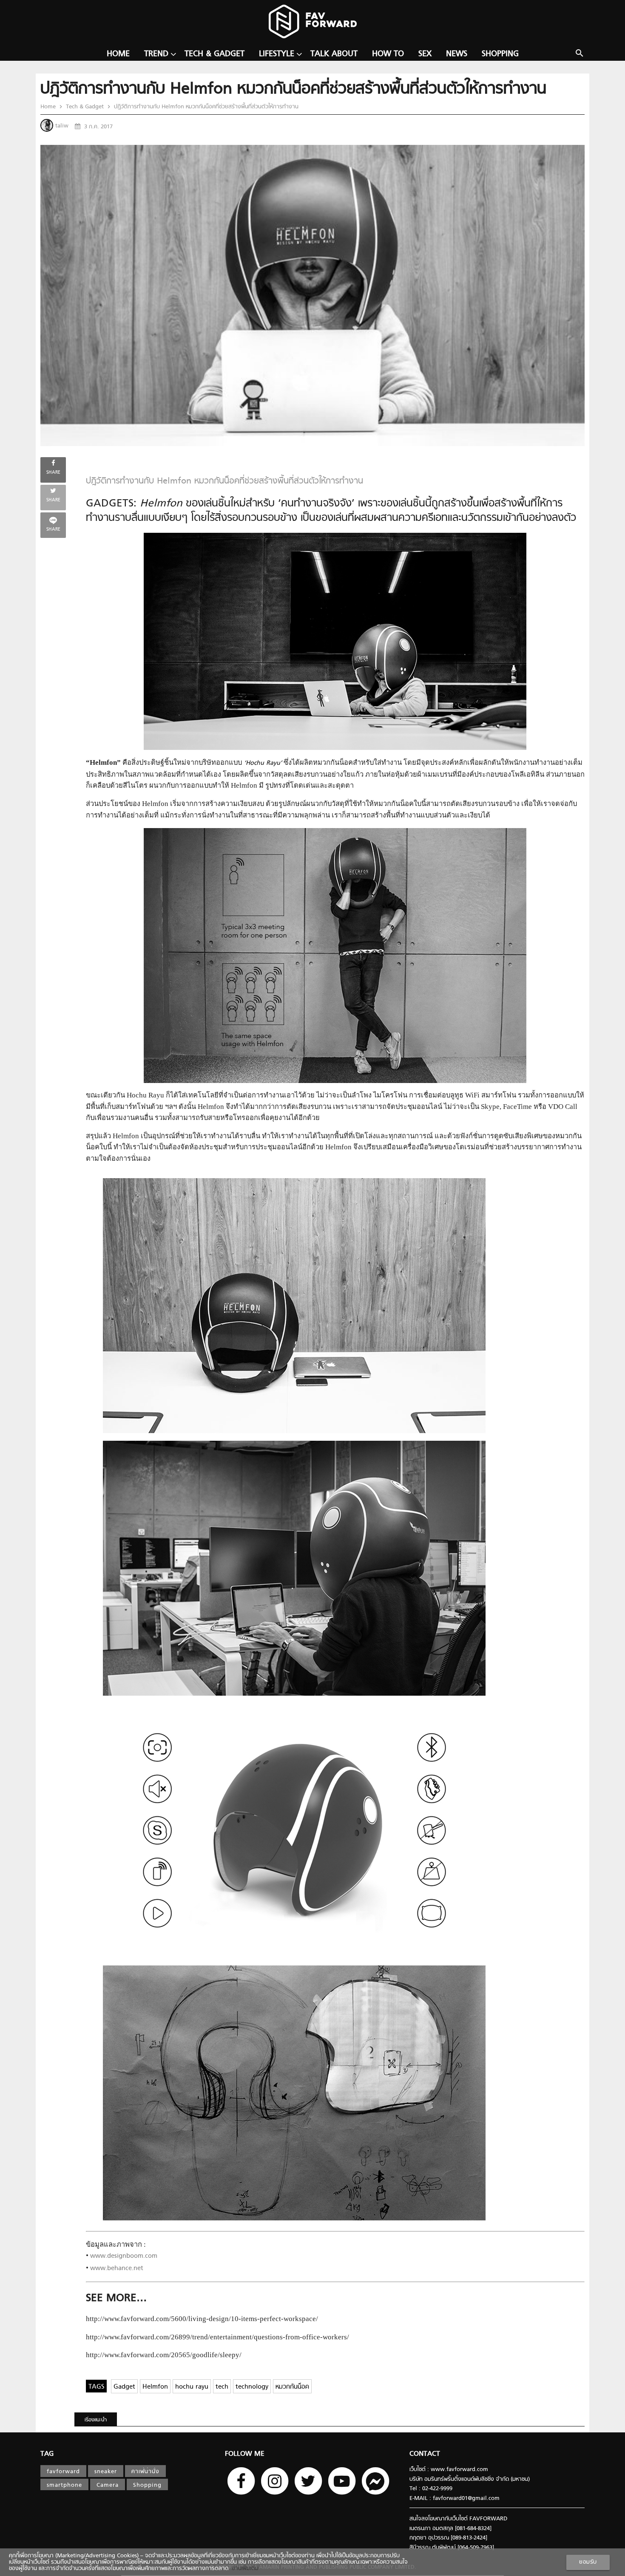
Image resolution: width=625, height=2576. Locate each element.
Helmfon (155, 2387)
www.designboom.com (124, 2256)
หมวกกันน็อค (292, 2387)
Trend (156, 54)
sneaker (106, 2472)
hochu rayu (192, 2387)
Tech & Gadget (214, 54)
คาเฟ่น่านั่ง (145, 2472)
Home (118, 54)
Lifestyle (277, 54)
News (457, 54)
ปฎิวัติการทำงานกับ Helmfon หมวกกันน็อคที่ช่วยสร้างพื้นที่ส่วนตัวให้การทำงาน (205, 107)
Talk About (334, 54)
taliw (62, 126)
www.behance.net (117, 2269)
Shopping (500, 54)
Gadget (124, 2387)
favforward (63, 2472)
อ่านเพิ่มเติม (243, 2569)
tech (222, 2387)
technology (252, 2387)
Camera (108, 2485)
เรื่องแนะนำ (96, 2420)
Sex (425, 54)
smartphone (64, 2485)
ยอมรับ (588, 2562)
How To (388, 54)
